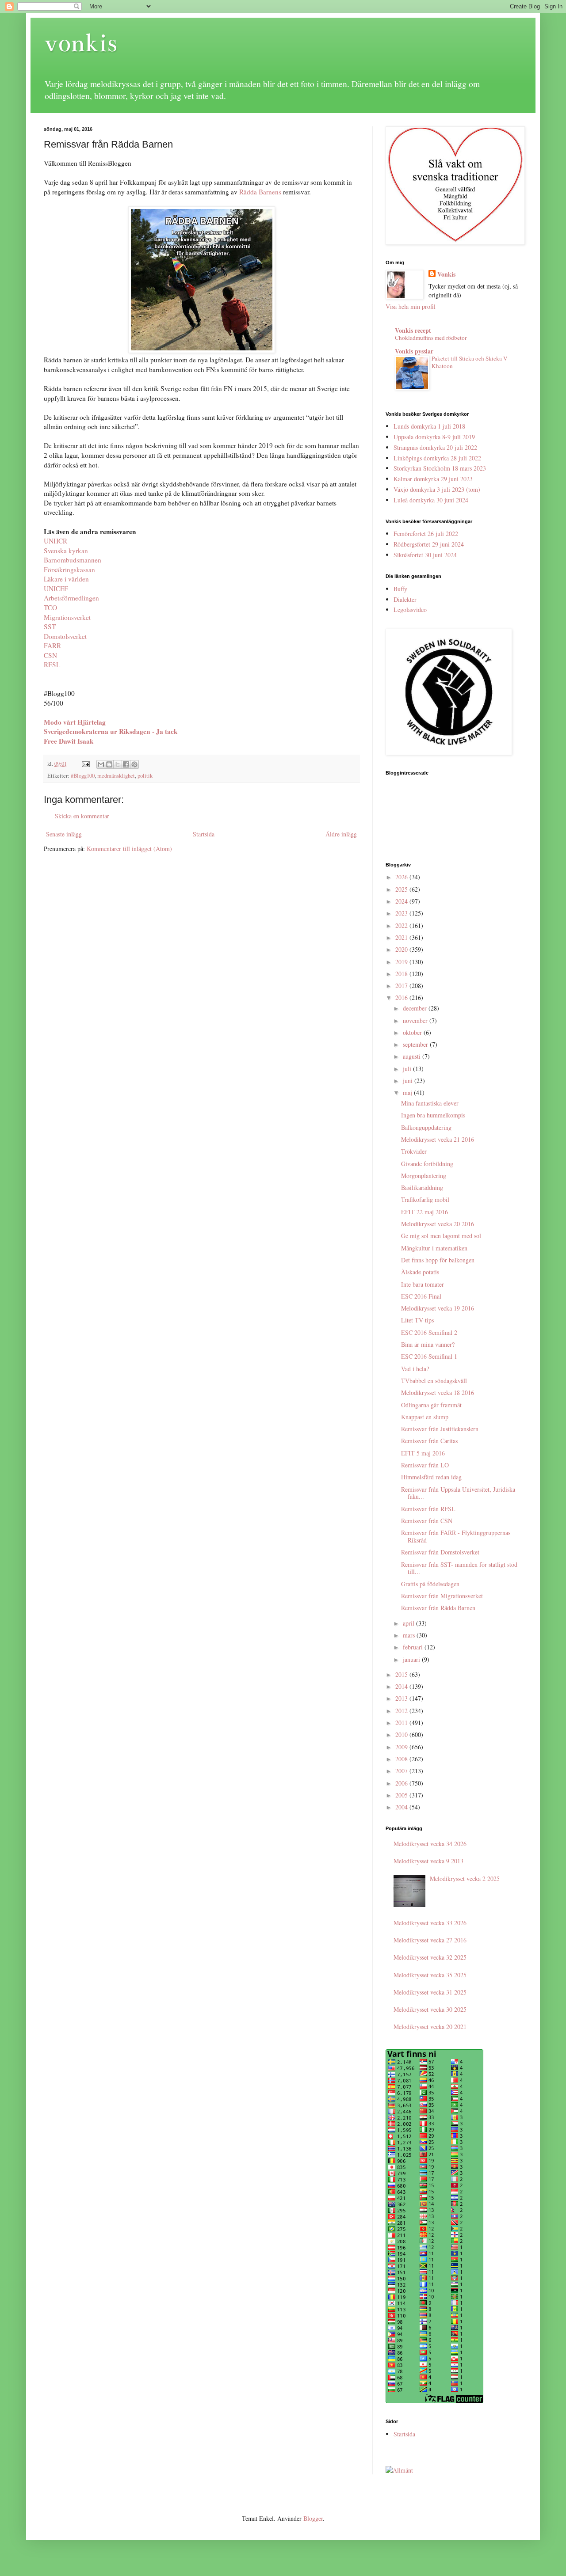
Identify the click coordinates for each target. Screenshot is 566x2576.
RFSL (52, 665)
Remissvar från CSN (427, 1521)
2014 (402, 1686)
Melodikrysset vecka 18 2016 (438, 1392)
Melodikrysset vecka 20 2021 (430, 2027)
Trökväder (414, 1151)
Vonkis (446, 274)
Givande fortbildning (427, 1164)
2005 (402, 1795)
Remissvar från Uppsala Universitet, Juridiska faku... (458, 1493)
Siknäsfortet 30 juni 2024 (425, 555)
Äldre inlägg (341, 834)
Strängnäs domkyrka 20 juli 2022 (435, 447)
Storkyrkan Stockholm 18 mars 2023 (440, 468)
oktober (413, 1032)
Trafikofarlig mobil (425, 1199)
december (416, 1008)
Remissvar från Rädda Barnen (438, 1608)
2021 (402, 937)
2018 (402, 974)
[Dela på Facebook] (126, 764)
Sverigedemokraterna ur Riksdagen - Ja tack (111, 731)
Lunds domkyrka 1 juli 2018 (429, 426)
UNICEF (56, 589)
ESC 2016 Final (421, 1296)
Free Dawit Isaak (69, 741)
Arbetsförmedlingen (71, 598)
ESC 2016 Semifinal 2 (429, 1332)
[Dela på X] (118, 764)
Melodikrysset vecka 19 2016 (438, 1308)
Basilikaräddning (422, 1187)
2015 (402, 1674)
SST (50, 627)
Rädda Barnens (260, 192)
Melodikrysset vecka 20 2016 (438, 1224)
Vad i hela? (415, 1369)
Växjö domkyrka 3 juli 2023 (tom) (437, 489)
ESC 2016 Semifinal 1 (429, 1356)
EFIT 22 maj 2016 (424, 1212)
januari (412, 1659)
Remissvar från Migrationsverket (442, 1596)
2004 (402, 1807)
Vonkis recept (413, 330)
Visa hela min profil (411, 306)
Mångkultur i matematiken (434, 1248)
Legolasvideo (410, 610)
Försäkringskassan (69, 570)
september (416, 1044)
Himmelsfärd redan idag (431, 1477)
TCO (50, 608)
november (416, 1020)
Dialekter (405, 599)
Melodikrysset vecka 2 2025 (465, 1879)
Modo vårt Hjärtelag (75, 722)
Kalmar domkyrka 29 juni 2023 (433, 479)
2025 (402, 889)
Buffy (400, 589)
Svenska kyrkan (66, 551)
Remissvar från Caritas (429, 1441)
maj (408, 1092)
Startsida (204, 834)
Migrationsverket (67, 617)
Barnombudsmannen (73, 560)
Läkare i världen (66, 579)
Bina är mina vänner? (428, 1344)
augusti (413, 1056)
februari (414, 1647)
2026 (402, 877)
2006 (402, 1783)
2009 (402, 1747)
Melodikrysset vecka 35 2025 (430, 1975)
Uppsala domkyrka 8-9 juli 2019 (434, 437)
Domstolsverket (65, 636)
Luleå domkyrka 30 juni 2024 (431, 500)
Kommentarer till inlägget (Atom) (129, 849)
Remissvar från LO (425, 1465)
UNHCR (55, 541)
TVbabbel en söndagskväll (434, 1381)
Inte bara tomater (423, 1284)
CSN (50, 655)
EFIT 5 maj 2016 (423, 1453)
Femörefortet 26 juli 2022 (426, 534)
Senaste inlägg (64, 834)
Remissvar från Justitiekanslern (440, 1429)
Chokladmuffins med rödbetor (431, 338)
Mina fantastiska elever (430, 1103)
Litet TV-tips (417, 1320)
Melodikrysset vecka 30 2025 (430, 2009)
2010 (402, 1734)
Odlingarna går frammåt (431, 1405)
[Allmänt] (399, 2470)
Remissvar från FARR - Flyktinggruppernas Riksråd (456, 1536)
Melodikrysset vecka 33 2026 (430, 1923)
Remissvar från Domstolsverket (440, 1552)
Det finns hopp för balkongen (438, 1260)
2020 (402, 949)
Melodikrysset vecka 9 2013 (428, 1861)
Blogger (313, 2518)
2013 (402, 1698)
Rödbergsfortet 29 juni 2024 (429, 544)
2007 (402, 1771)
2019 (402, 962)
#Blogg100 (83, 776)
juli (408, 1069)
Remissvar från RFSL (428, 1509)
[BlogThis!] (109, 764)
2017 (402, 986)
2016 (402, 997)
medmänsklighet (116, 776)
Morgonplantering (424, 1176)
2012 (402, 1711)
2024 (402, 901)
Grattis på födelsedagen (430, 1584)
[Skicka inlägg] (85, 764)
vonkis (80, 43)
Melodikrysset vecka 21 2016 (438, 1139)
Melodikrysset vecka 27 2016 (430, 1940)
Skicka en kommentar (82, 816)
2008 (402, 1759)
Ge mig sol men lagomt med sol (441, 1236)
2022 (402, 925)
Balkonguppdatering (426, 1127)
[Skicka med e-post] (101, 764)
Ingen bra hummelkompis (433, 1115)
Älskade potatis (420, 1272)
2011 (402, 1723)
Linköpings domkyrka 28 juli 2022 (437, 458)
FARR (52, 646)
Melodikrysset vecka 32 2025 (430, 1957)
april (409, 1623)
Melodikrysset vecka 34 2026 (430, 1844)
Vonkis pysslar (414, 351)
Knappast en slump (425, 1417)
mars (410, 1635)
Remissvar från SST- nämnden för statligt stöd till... (459, 1568)
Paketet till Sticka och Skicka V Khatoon (470, 362)
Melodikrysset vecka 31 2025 (430, 1992)
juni (409, 1081)
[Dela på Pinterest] (134, 764)
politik (145, 776)
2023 (402, 913)
